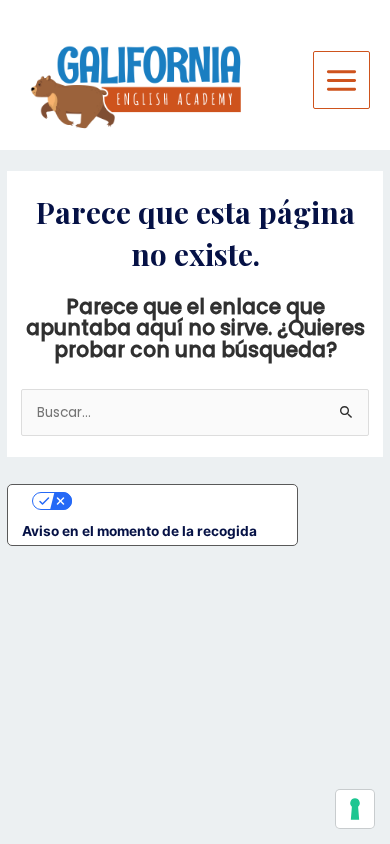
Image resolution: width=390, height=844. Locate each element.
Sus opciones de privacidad (172, 500)
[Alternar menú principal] (342, 80)
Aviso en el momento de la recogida (139, 531)
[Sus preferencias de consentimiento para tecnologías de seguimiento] (355, 809)
